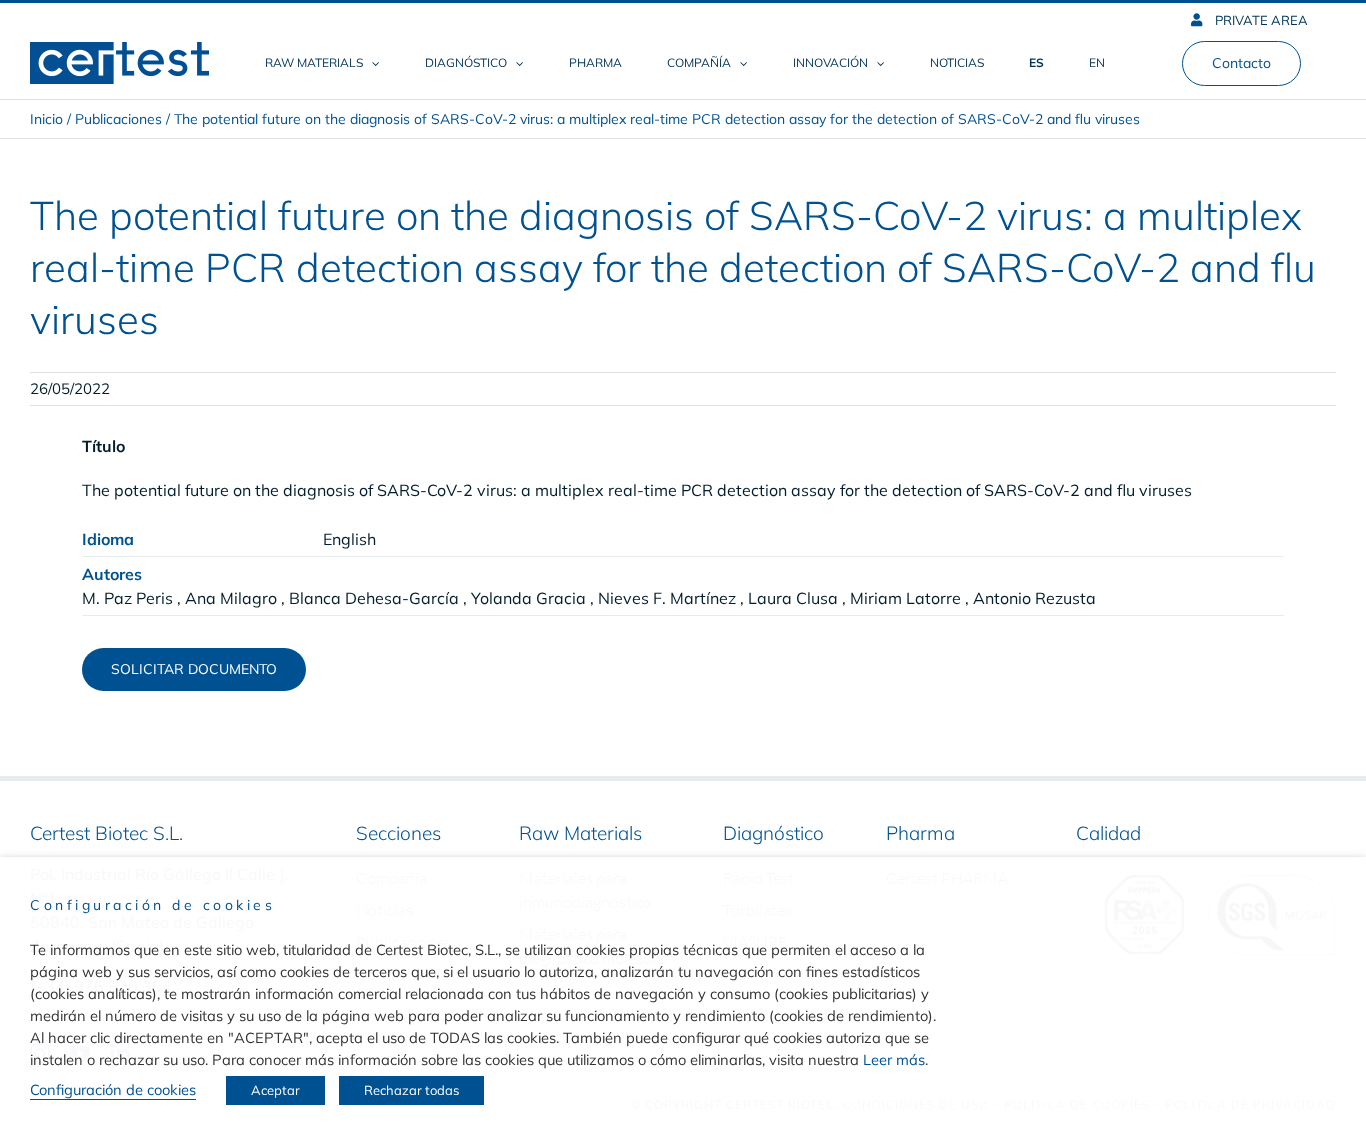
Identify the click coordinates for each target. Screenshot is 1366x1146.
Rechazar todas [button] (411, 1090)
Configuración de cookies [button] (113, 1089)
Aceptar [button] (275, 1090)
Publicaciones (118, 119)
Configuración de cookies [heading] (152, 905)
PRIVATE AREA (1260, 20)
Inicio (46, 119)
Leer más (894, 1059)
